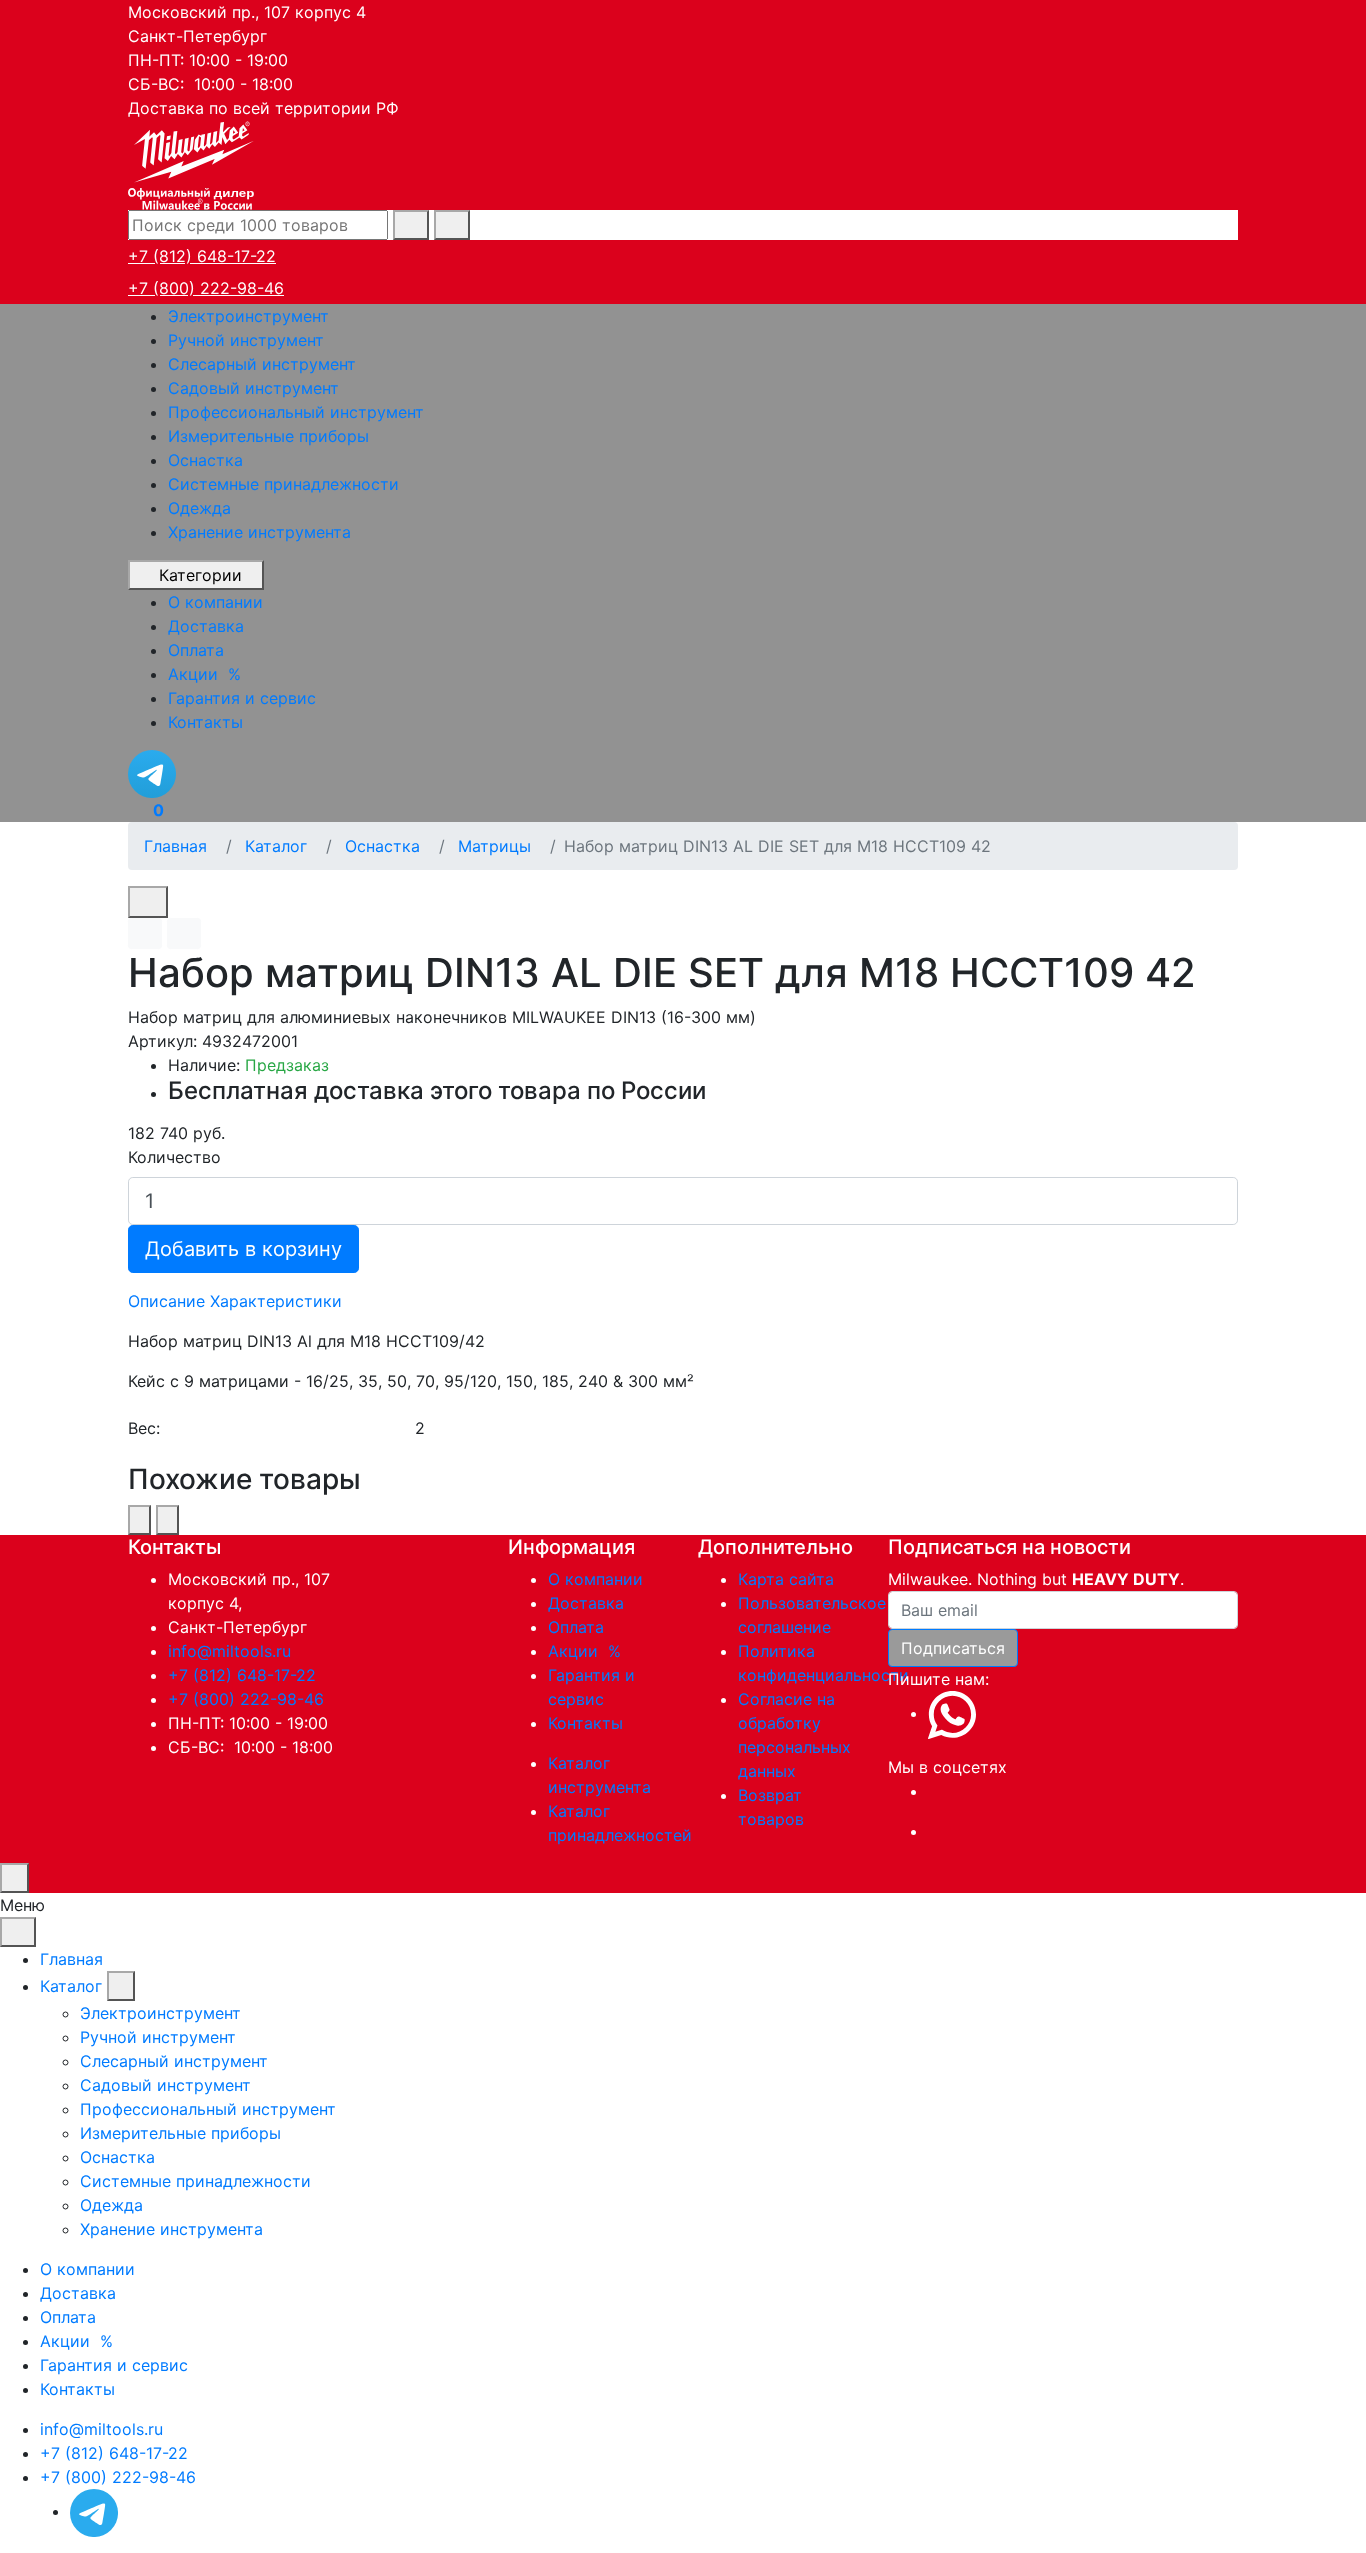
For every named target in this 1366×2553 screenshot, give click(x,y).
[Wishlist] (145, 933)
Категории (200, 575)
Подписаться (953, 1648)
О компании (595, 1579)
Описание (166, 1301)
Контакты (585, 1723)
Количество (174, 1157)
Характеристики (276, 1301)
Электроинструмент (248, 316)
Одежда (199, 508)
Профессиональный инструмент (296, 412)
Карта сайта (786, 1579)
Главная (71, 1959)
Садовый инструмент (253, 388)
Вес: (144, 1428)
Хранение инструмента (259, 532)
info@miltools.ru (229, 1651)
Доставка (586, 1603)
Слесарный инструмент (262, 364)
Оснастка (205, 460)
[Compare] (184, 933)
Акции (587, 1651)
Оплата (576, 1627)
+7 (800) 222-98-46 (206, 288)
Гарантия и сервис (114, 2365)
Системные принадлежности (283, 484)
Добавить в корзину (243, 1249)
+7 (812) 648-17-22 (202, 256)
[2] (825, 1428)
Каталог (71, 1986)
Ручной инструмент (246, 340)
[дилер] (193, 163)
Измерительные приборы (268, 436)
